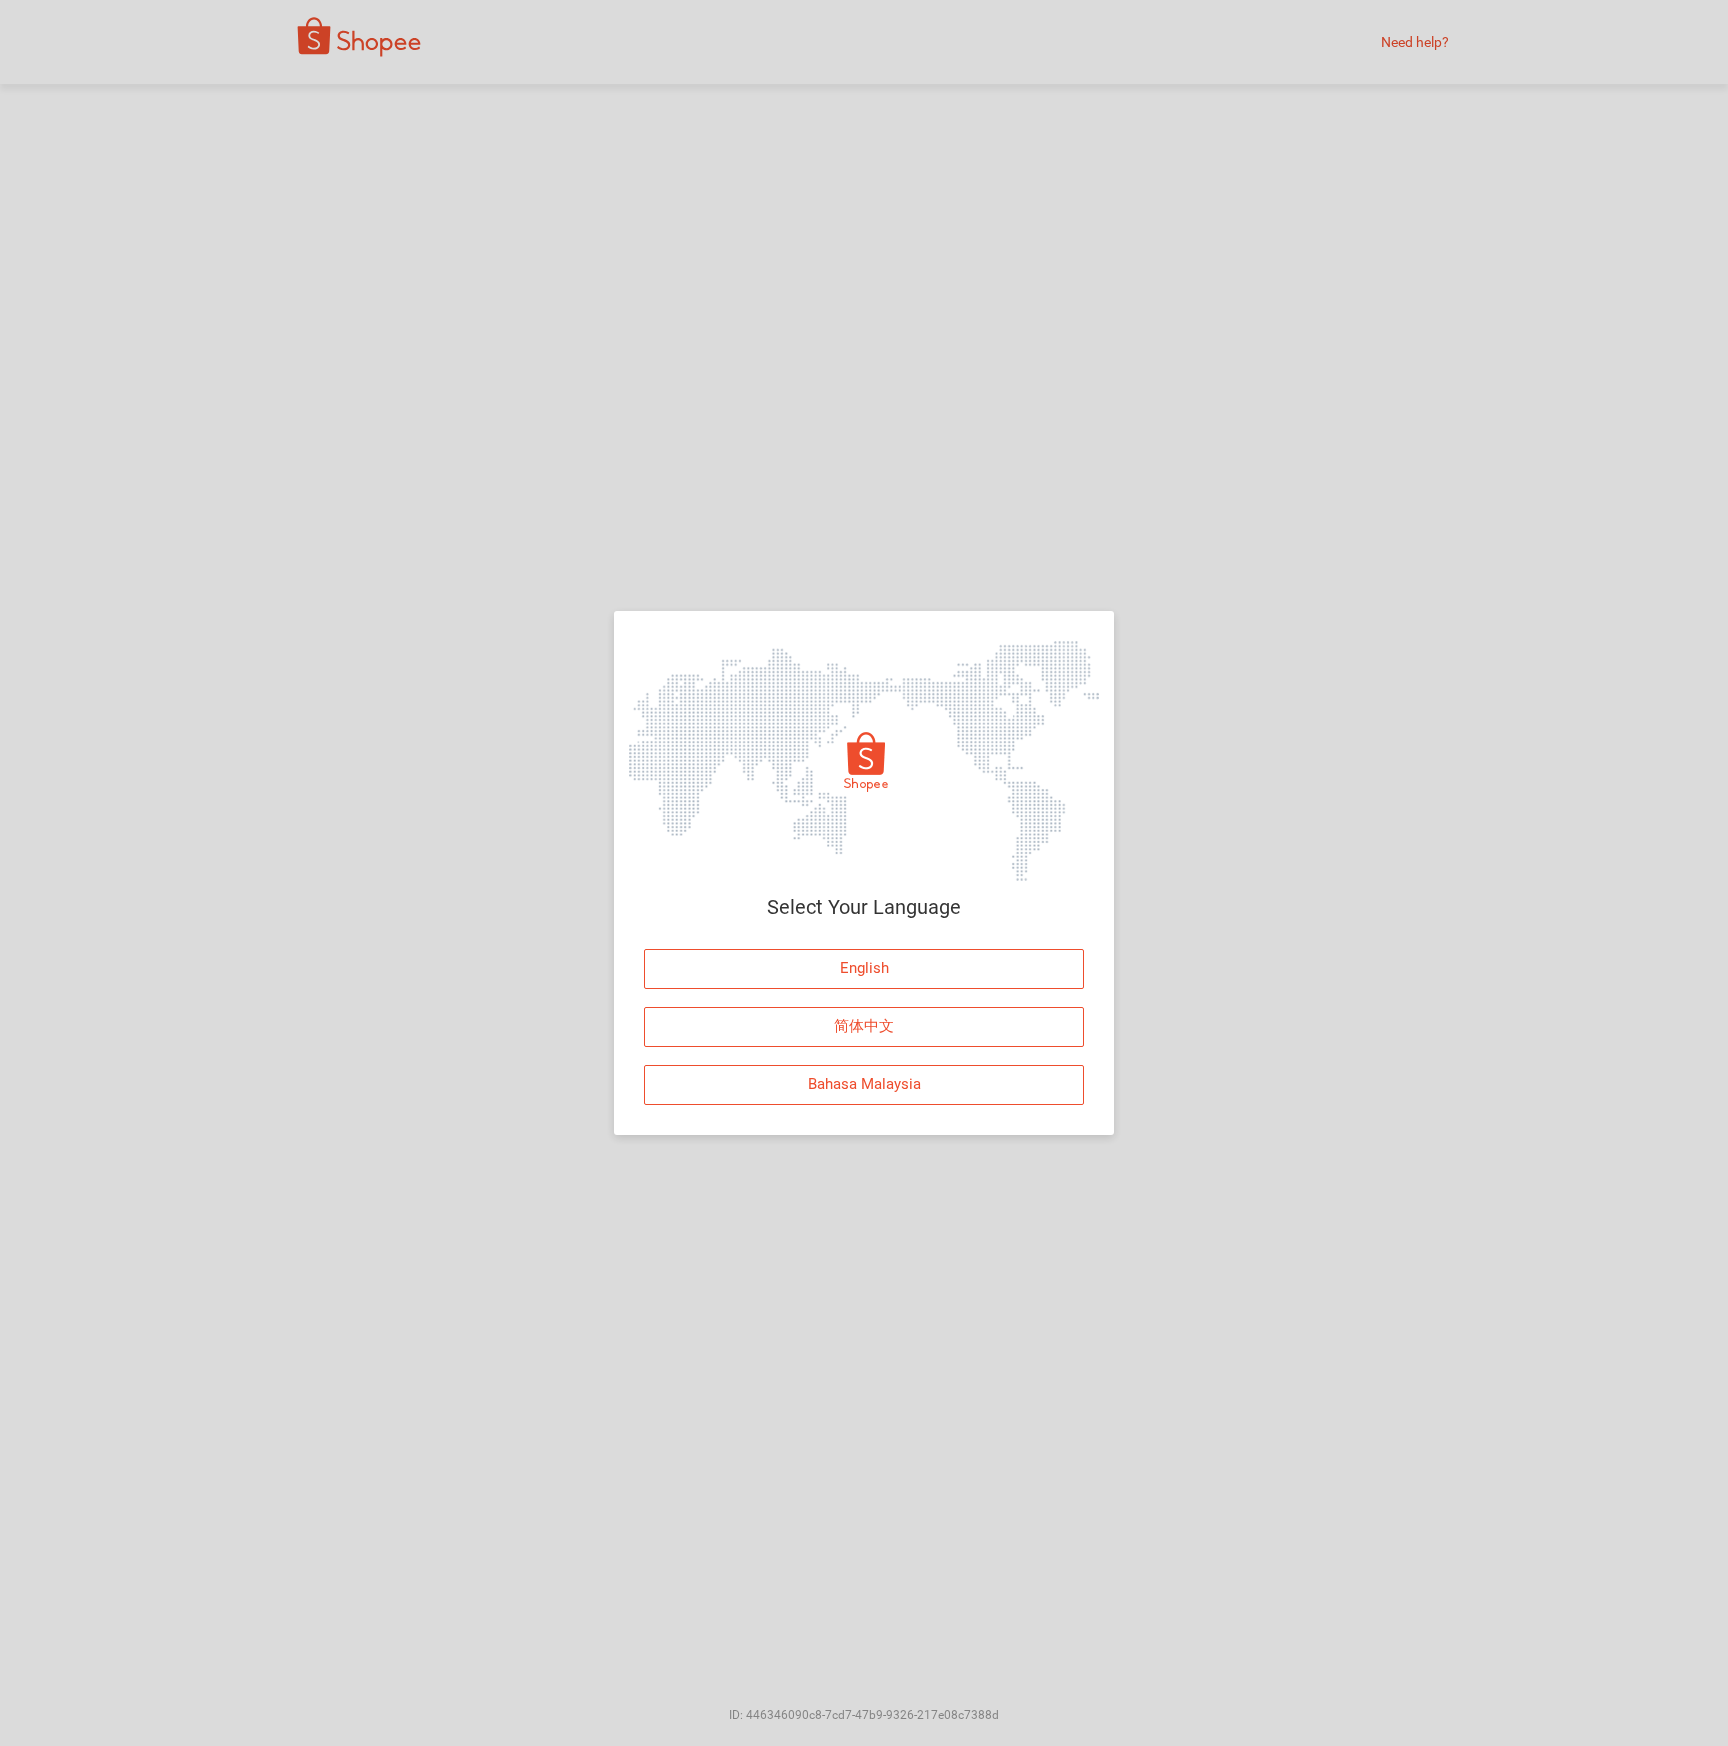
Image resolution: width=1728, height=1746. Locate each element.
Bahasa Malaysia (864, 1084)
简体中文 (864, 1026)
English (864, 968)
